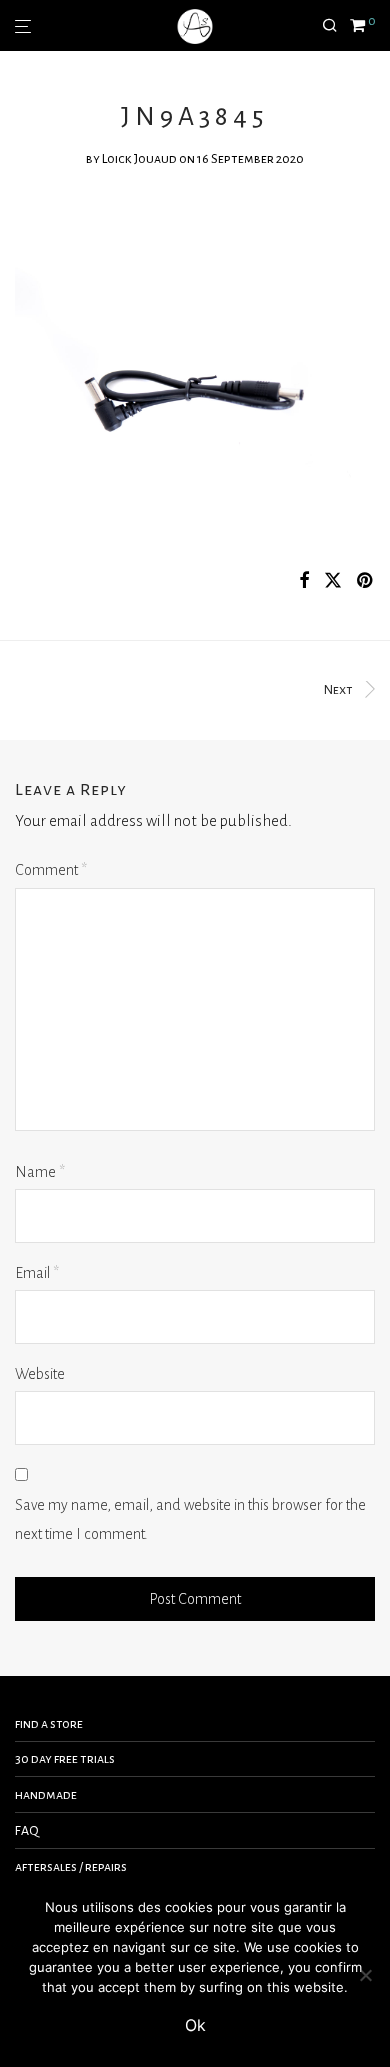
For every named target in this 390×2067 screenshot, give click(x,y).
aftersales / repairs (71, 1867)
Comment (51, 870)
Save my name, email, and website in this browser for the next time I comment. (190, 1519)
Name (40, 1172)
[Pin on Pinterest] (366, 581)
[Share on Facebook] (304, 581)
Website (40, 1374)
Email (37, 1273)
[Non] (365, 1975)
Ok (195, 2025)
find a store (49, 1724)
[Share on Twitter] (333, 581)
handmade (46, 1795)
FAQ (27, 1831)
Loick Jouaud (139, 159)
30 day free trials (65, 1759)
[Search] (336, 26)
